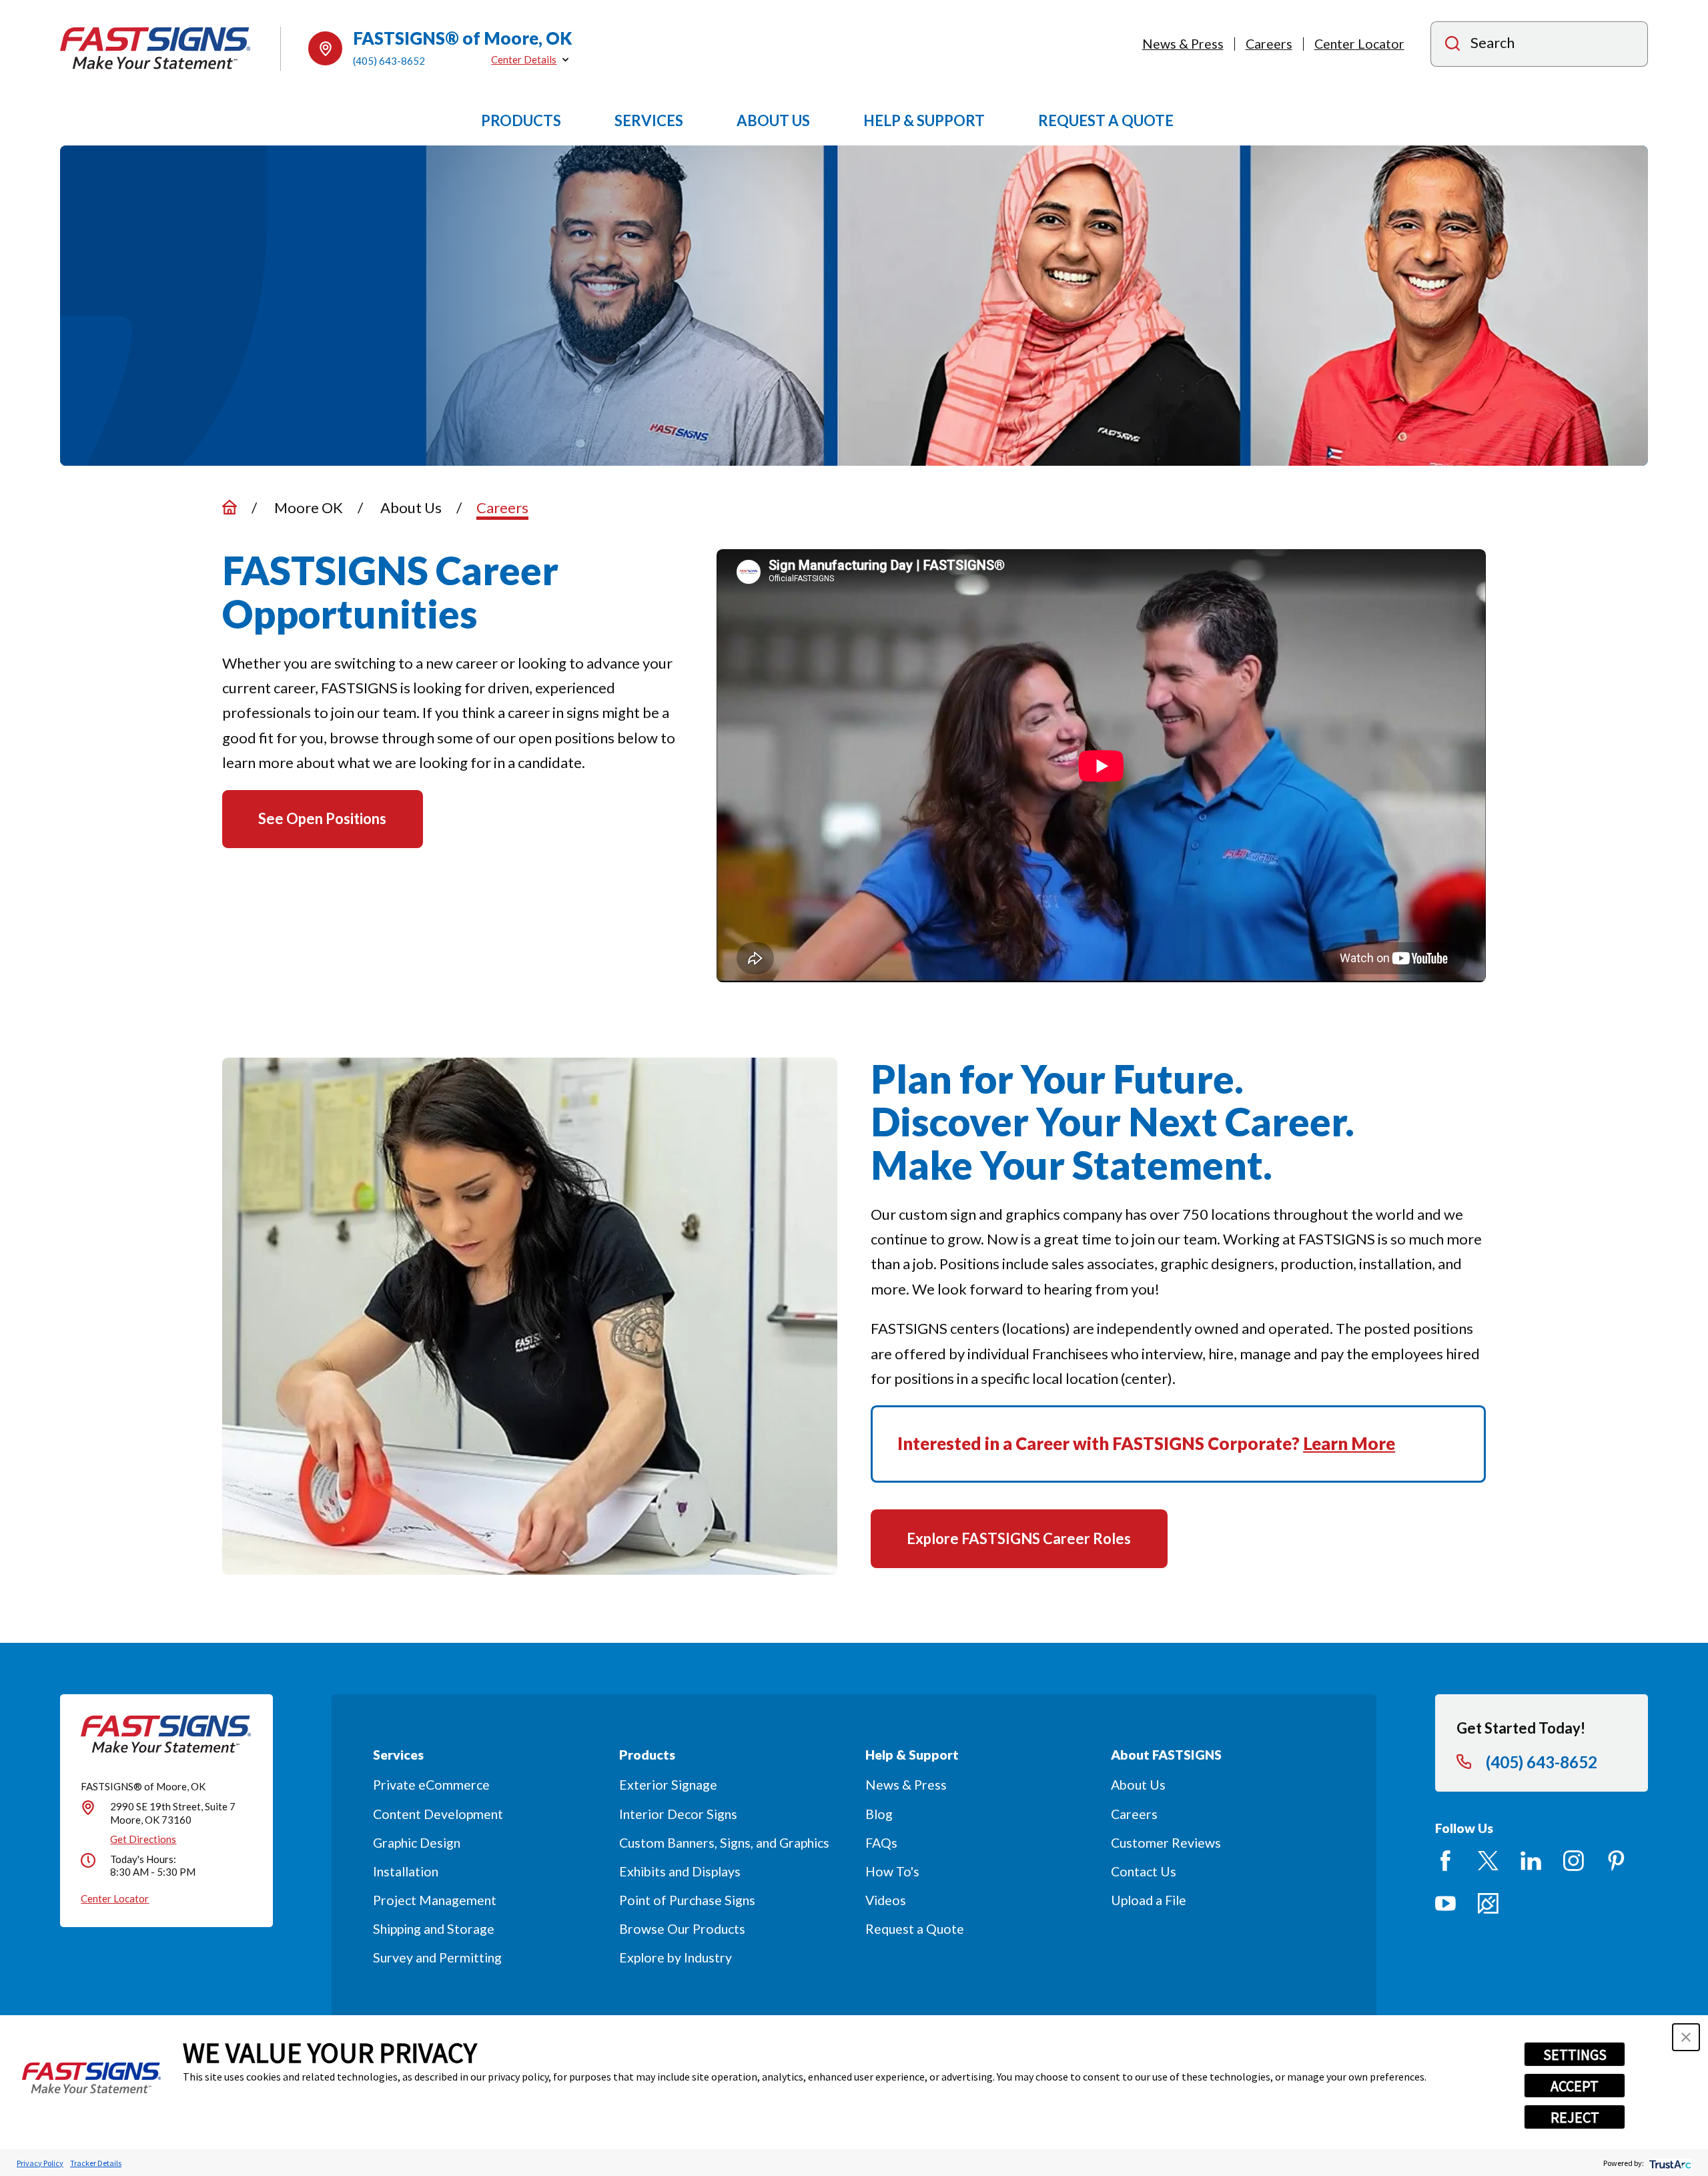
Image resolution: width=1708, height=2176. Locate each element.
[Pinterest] (1616, 1861)
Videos (886, 1900)
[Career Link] (1488, 1903)
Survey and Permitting (437, 1957)
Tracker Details (96, 2163)
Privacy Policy (40, 2163)
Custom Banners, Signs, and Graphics (724, 1843)
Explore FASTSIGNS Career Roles (1019, 1538)
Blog (879, 1814)
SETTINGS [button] (1575, 2055)
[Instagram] (1574, 1861)
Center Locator (1359, 44)
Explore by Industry (676, 1957)
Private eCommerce (431, 1785)
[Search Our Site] (1452, 45)
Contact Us (1144, 1871)
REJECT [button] (1575, 2117)
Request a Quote (915, 1929)
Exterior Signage (668, 1785)
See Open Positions (322, 818)
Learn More (1349, 1443)
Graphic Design (417, 1843)
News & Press (1183, 44)
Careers (1269, 44)
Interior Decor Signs (678, 1814)
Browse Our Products (682, 1929)
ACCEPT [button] (1575, 2086)
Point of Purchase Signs (687, 1900)
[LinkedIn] (1531, 1861)
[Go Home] (230, 507)
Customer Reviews (1166, 1843)
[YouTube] (1445, 1903)
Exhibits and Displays (680, 1871)
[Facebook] (1445, 1861)
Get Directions (143, 1839)
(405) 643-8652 (389, 61)
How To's (892, 1871)
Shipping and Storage (434, 1929)
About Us (1138, 1785)
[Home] (155, 48)
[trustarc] (1669, 2163)
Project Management (435, 1900)
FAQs (881, 1843)
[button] (1686, 2037)
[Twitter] (1488, 1861)
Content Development (438, 1814)
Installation (406, 1871)
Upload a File (1149, 1900)
